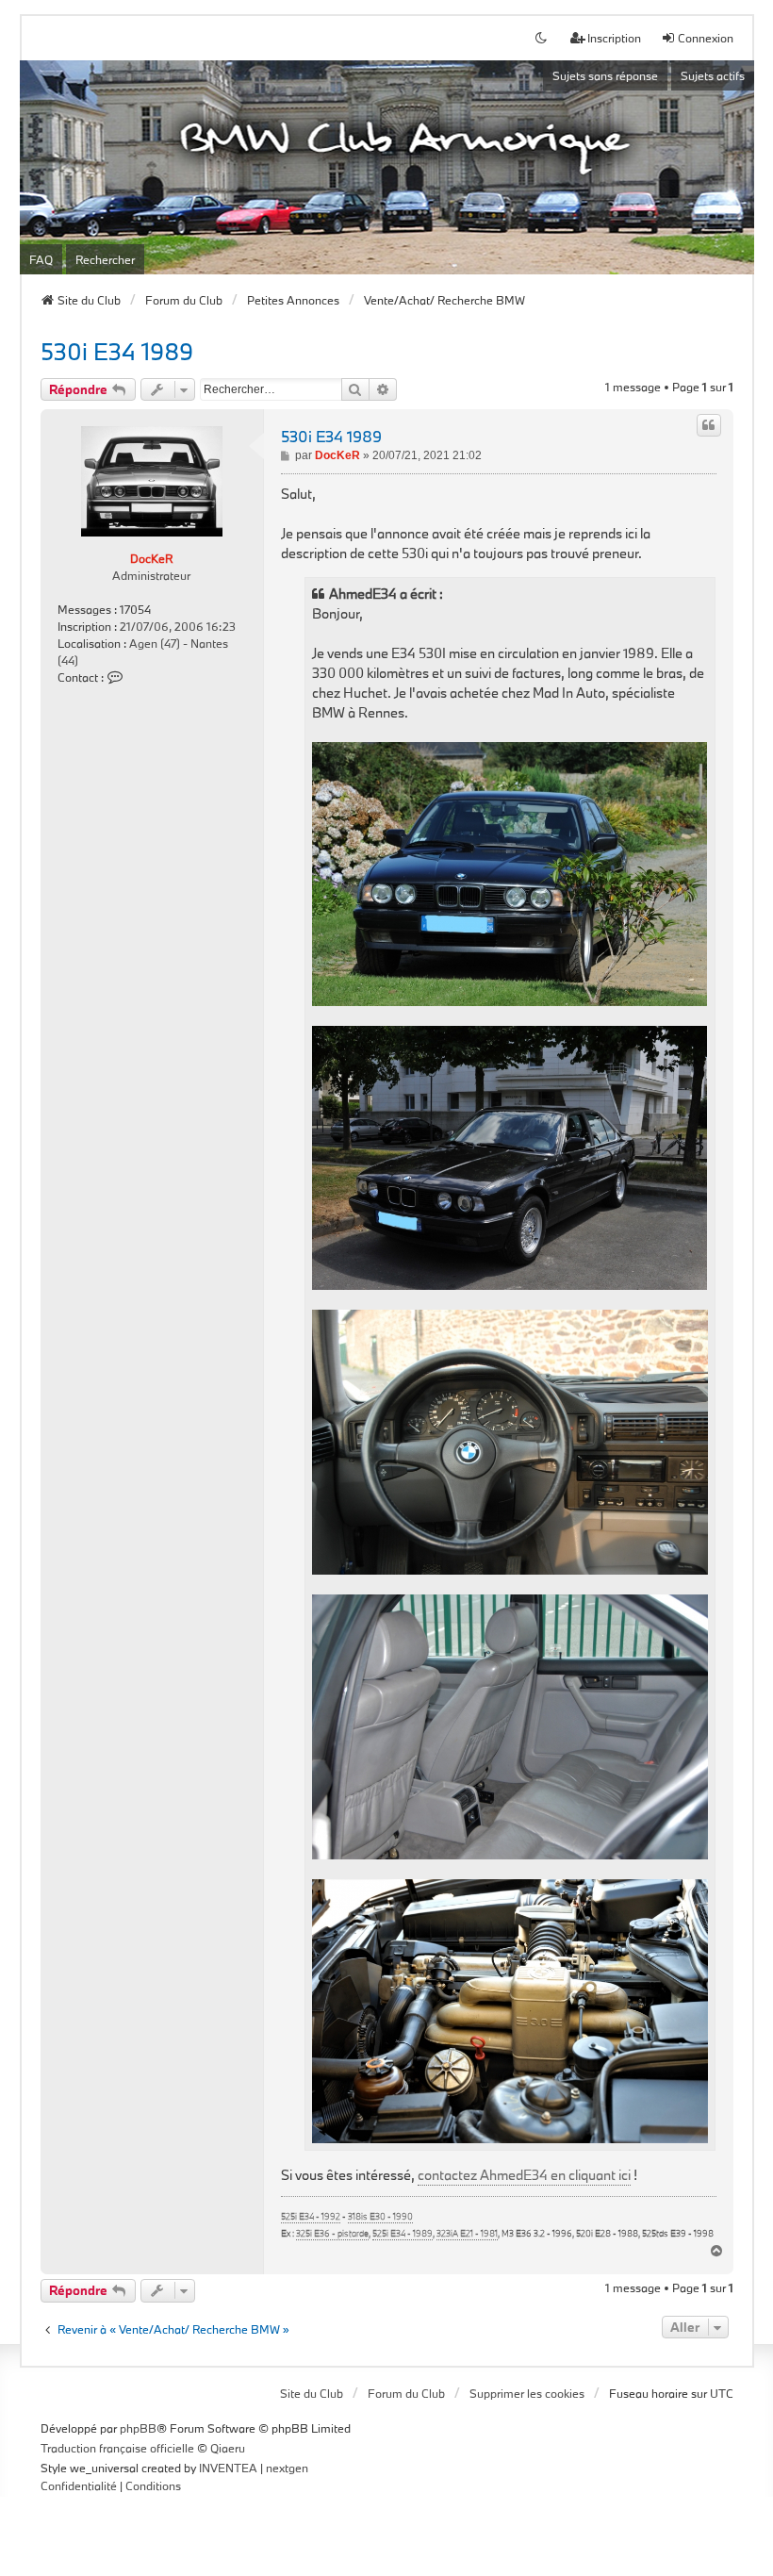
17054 (135, 609)
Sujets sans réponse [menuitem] (605, 75)
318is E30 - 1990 (380, 2217)
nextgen (287, 2468)
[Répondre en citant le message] (709, 425)
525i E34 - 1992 (311, 2217)
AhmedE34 (363, 594)
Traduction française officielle (117, 2448)
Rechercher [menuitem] (105, 259)
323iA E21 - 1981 (467, 2234)
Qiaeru (228, 2448)
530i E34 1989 (117, 351)
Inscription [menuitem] (614, 38)
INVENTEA (228, 2468)
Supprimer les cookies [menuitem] (527, 2393)
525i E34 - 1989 (403, 2234)
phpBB (138, 2428)
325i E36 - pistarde (332, 2234)
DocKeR (151, 558)
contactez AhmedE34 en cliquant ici (524, 2175)
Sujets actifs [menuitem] (713, 75)
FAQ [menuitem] (41, 259)
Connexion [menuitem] (706, 38)
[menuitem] (79, 2486)
